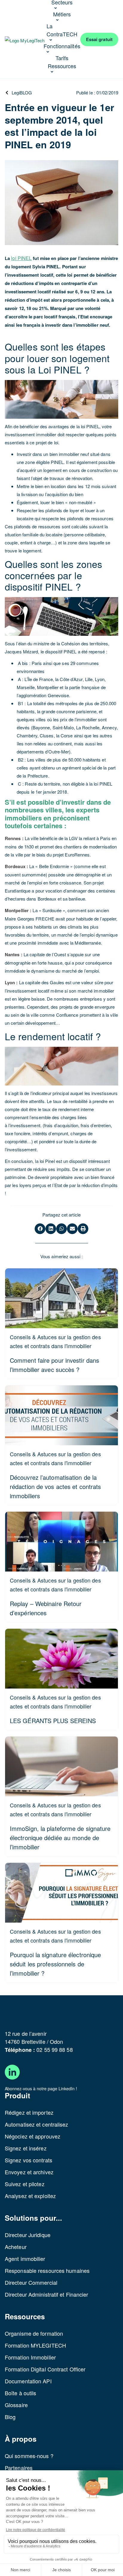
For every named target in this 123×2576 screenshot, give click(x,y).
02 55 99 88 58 (54, 2049)
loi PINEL (21, 258)
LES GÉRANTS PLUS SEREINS (53, 1721)
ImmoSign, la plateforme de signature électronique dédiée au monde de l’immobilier (60, 1838)
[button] (40, 1229)
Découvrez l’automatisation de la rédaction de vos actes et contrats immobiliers (55, 1486)
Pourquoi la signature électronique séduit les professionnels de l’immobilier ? (55, 1964)
